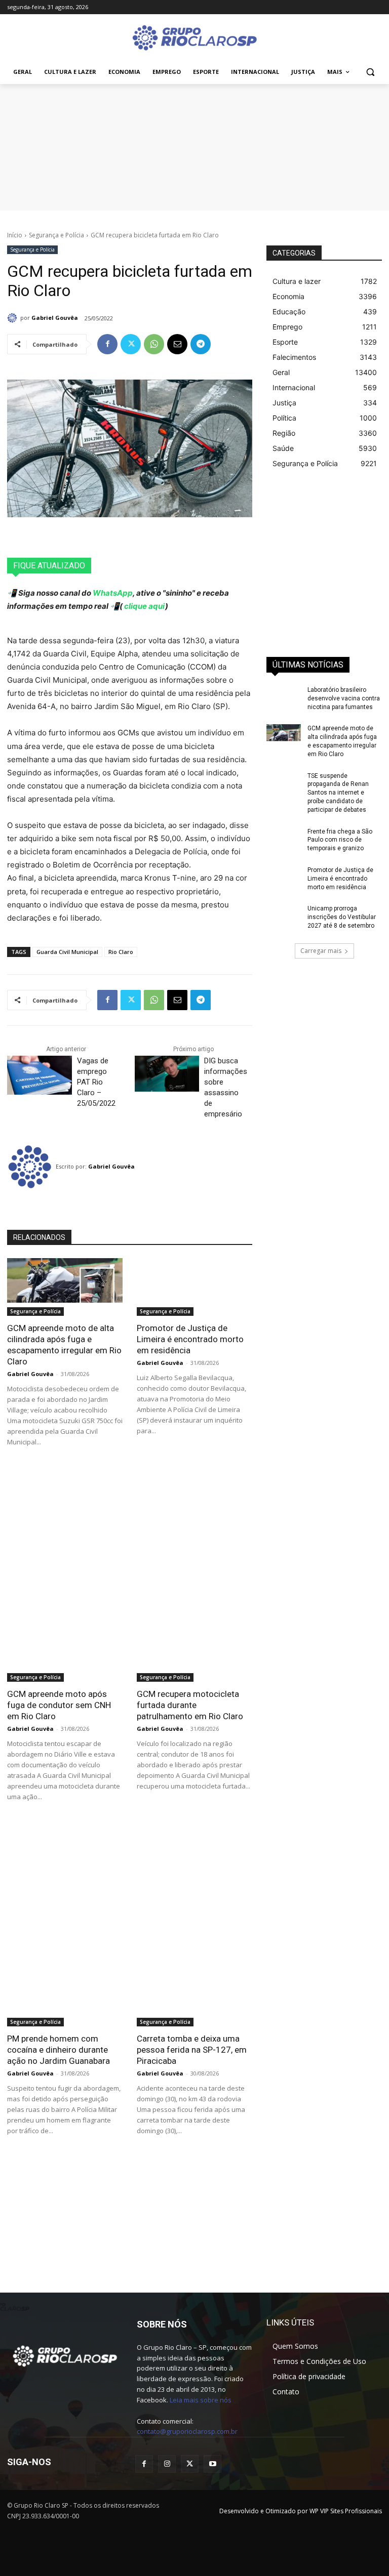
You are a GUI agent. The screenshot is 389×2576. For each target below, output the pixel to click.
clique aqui (144, 606)
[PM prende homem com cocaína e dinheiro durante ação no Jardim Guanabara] (65, 1998)
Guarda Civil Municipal (67, 952)
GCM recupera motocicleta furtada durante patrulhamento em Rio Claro (190, 1705)
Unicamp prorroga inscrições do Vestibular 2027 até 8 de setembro (342, 917)
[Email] (177, 344)
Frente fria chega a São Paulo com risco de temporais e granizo (340, 840)
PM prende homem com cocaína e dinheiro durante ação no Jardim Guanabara (59, 2050)
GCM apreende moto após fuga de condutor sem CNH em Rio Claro (59, 1705)
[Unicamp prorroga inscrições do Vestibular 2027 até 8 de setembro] (284, 917)
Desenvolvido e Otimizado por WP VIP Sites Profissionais (301, 2511)
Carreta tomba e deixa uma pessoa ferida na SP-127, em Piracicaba (192, 2050)
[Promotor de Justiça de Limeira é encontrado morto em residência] (194, 1287)
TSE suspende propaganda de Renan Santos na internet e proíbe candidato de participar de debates (338, 793)
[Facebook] (107, 344)
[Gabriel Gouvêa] (14, 318)
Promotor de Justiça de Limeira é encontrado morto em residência (190, 1339)
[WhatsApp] (154, 344)
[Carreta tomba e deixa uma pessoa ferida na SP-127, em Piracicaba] (194, 1998)
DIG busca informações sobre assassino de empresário (226, 1087)
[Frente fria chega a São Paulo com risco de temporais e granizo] (284, 840)
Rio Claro (121, 952)
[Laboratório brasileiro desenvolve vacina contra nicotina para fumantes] (284, 698)
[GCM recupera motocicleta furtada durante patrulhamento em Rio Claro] (194, 1653)
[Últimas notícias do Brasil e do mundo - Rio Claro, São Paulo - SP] (65, 2355)
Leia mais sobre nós (201, 2400)
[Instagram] (167, 2464)
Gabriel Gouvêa (55, 318)
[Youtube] (212, 2464)
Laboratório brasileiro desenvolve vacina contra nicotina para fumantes (344, 698)
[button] (370, 72)
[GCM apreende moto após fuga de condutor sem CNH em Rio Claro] (65, 1653)
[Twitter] (131, 344)
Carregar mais (321, 951)
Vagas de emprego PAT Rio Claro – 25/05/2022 (98, 1082)
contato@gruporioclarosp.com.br (187, 2431)
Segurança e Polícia (56, 235)
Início (15, 235)
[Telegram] (201, 344)
